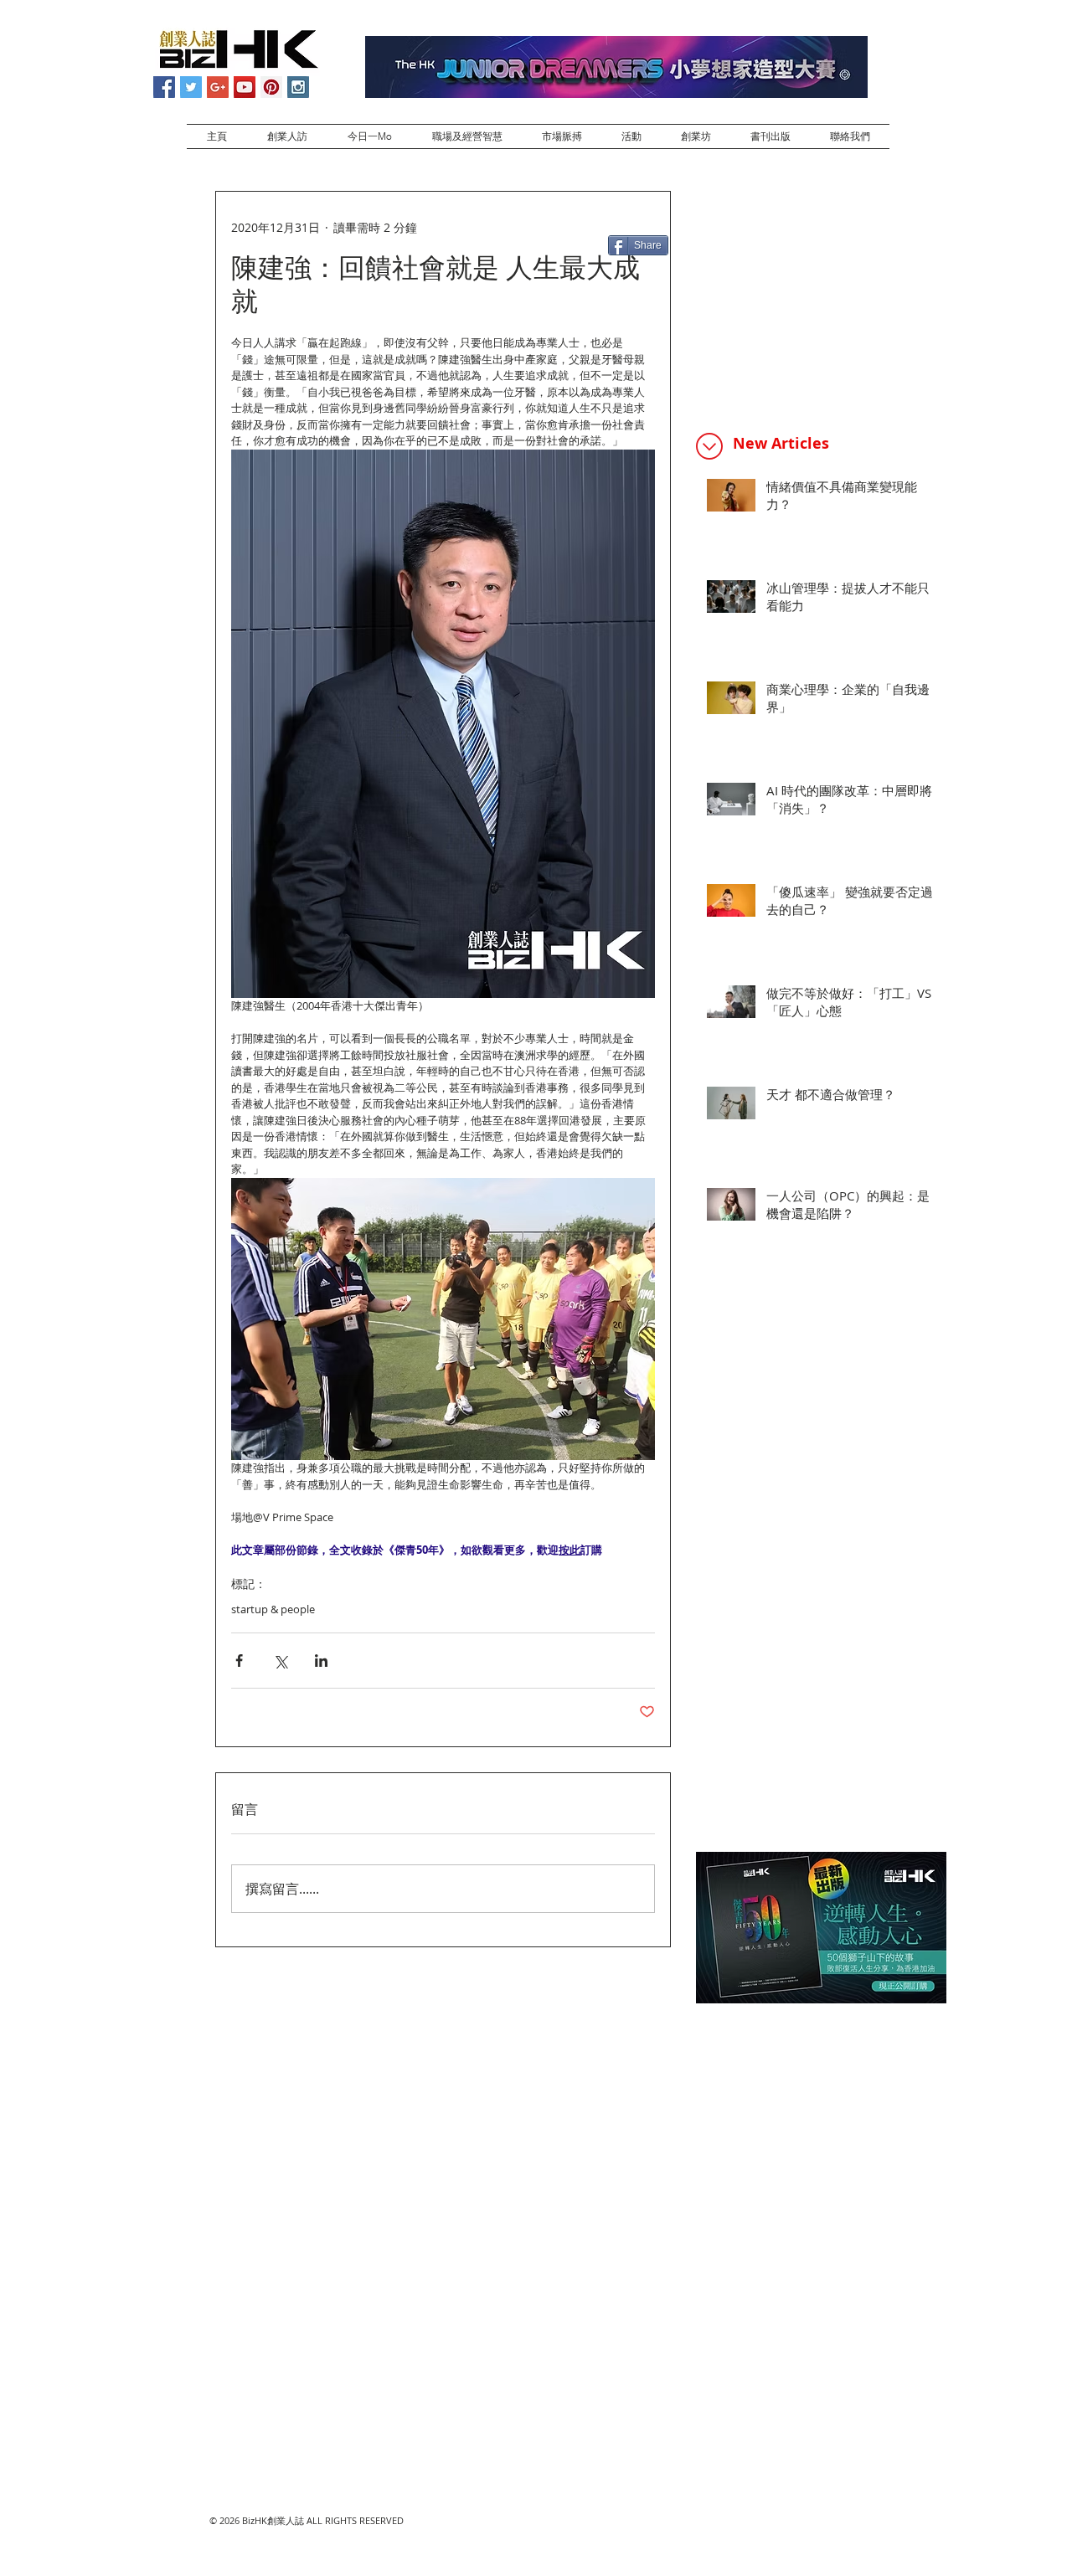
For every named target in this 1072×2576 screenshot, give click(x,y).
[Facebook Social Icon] (164, 87)
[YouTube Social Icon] (245, 87)
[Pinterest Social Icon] (271, 87)
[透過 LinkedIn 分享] (321, 1661)
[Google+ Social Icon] (218, 87)
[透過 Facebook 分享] (239, 1661)
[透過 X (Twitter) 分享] (280, 1661)
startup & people (273, 1609)
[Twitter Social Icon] (191, 87)
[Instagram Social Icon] (298, 87)
